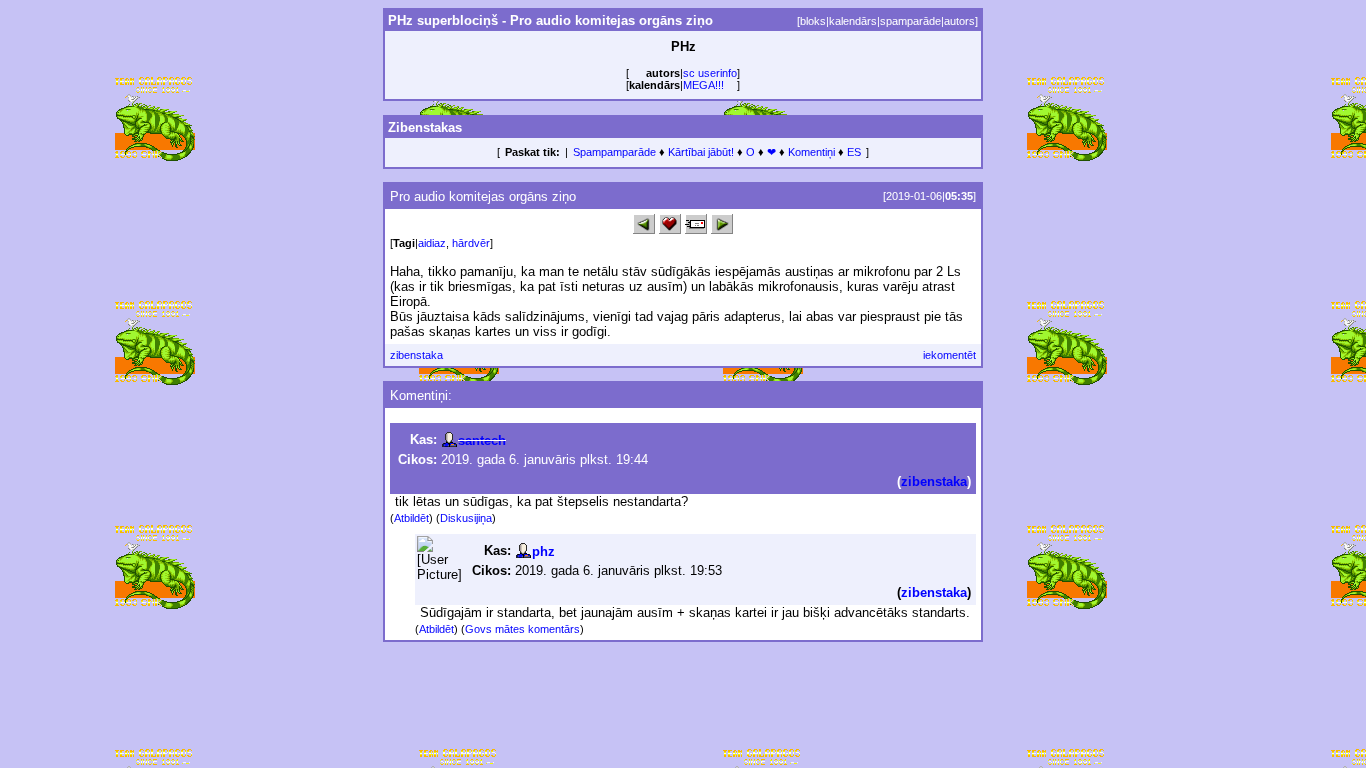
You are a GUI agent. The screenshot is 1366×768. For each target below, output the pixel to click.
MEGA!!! (703, 85)
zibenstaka (416, 355)
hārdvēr (471, 243)
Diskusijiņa (466, 518)
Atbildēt (411, 518)
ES (854, 152)
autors (959, 21)
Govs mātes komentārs (522, 629)
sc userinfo (710, 73)
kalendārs (853, 21)
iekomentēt (949, 355)
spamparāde (910, 21)
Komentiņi (811, 152)
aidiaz (432, 243)
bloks (813, 21)
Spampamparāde (614, 152)
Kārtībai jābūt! (701, 152)
